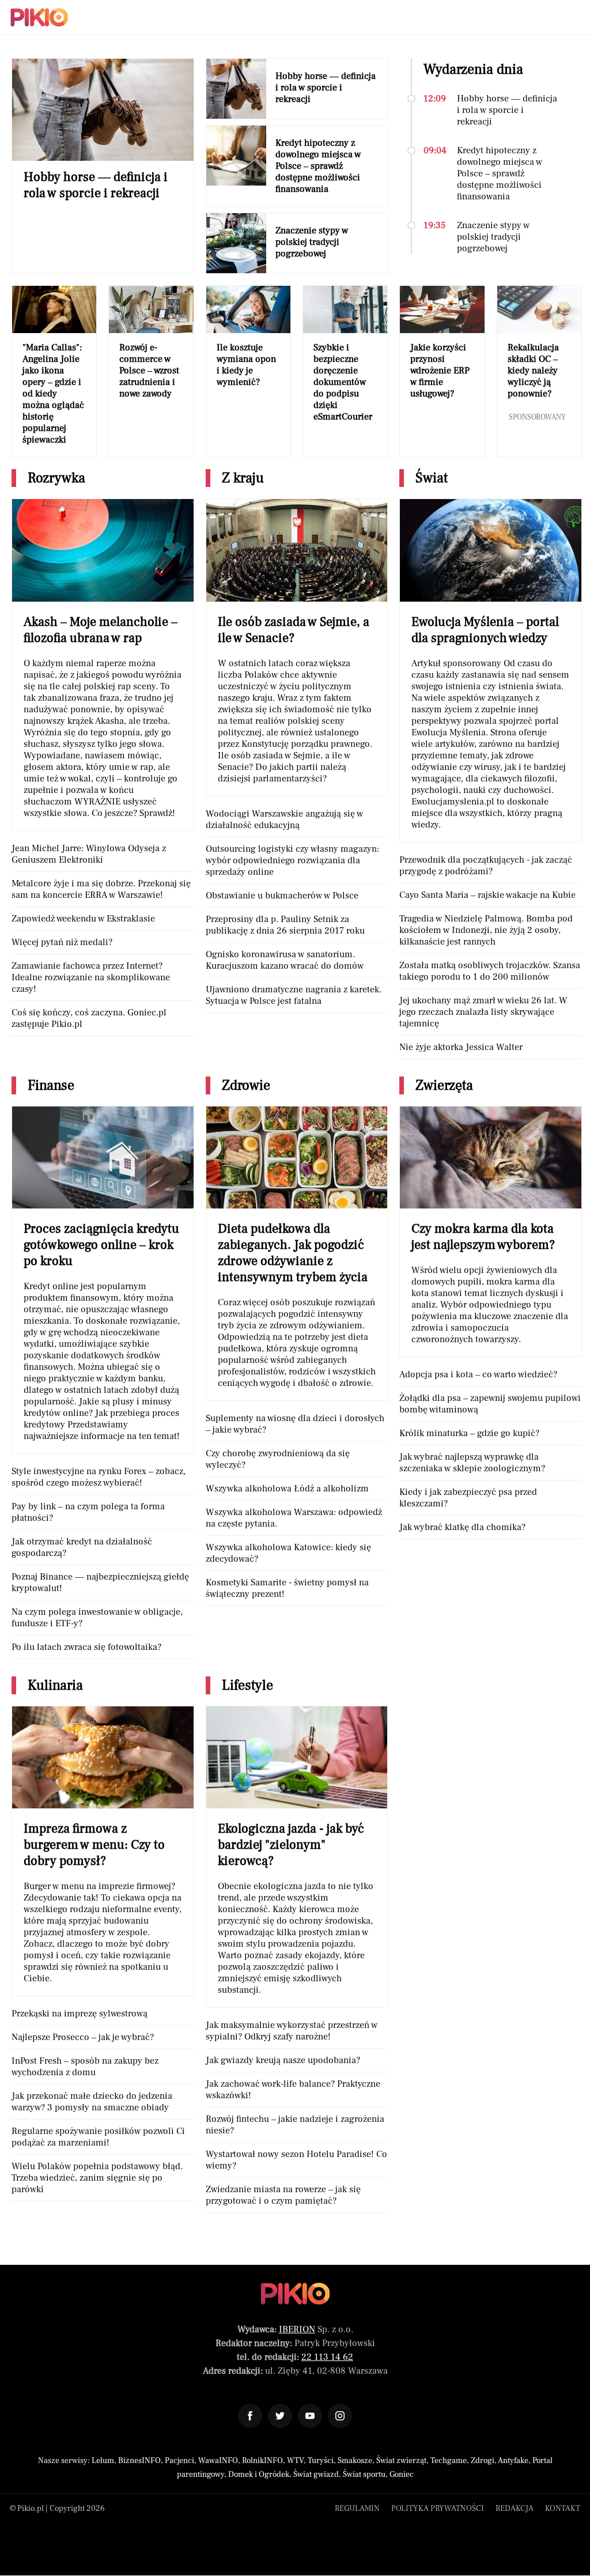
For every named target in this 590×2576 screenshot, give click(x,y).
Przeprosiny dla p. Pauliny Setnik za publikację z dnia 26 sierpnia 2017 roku (285, 925)
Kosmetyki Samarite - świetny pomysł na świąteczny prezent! (287, 1588)
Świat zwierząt (401, 2461)
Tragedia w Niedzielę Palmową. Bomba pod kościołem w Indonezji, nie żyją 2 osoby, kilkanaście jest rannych (486, 930)
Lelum (103, 2461)
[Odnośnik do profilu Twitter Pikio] (280, 2416)
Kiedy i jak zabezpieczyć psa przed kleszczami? (468, 1498)
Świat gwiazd (316, 2475)
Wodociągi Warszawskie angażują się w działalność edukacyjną (284, 819)
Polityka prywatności (438, 2509)
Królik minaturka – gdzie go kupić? (469, 1433)
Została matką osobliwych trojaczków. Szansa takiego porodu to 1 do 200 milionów (490, 971)
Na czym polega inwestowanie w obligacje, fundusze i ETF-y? (97, 1618)
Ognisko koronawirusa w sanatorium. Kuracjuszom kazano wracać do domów (285, 960)
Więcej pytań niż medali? (62, 942)
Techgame (449, 2461)
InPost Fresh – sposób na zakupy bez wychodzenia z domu (85, 2067)
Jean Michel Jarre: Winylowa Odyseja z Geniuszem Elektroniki (89, 854)
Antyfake (513, 2461)
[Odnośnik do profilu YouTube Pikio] (310, 2416)
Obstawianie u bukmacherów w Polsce (282, 896)
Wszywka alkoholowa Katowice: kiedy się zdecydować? (288, 1553)
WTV (295, 2461)
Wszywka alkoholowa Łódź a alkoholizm (287, 1489)
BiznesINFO (139, 2461)
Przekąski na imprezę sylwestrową (80, 2014)
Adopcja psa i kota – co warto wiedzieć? (478, 1374)
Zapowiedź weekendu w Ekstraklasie (83, 919)
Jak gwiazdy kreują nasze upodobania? (283, 2060)
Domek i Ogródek (259, 2475)
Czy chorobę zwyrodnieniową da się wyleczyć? (278, 1459)
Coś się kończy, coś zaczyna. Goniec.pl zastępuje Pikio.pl (89, 1018)
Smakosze (355, 2461)
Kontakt (563, 2509)
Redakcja (515, 2509)
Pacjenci (179, 2461)
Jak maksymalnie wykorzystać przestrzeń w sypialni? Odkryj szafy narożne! (292, 2031)
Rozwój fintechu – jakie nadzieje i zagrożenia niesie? (295, 2125)
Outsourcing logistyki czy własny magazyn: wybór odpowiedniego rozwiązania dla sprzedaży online (292, 860)
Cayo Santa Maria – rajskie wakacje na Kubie (487, 895)
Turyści (321, 2461)
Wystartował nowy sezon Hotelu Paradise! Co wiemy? (296, 2160)
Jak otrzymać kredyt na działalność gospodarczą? (82, 1547)
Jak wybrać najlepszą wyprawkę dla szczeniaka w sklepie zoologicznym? (472, 1463)
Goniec (402, 2475)
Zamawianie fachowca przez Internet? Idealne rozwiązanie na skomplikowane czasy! (91, 977)
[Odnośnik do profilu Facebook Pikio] (250, 2416)
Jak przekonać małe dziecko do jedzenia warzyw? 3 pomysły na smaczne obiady (92, 2102)
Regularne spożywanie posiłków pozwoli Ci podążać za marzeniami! (98, 2137)
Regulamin (357, 2509)
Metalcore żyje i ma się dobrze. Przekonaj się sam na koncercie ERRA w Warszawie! (101, 889)
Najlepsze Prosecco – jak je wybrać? (83, 2037)
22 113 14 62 (327, 2357)
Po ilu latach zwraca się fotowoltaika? (86, 1647)
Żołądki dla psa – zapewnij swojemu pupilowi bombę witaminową (490, 1404)
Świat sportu (364, 2475)
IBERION (297, 2329)
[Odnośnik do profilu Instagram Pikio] (340, 2416)
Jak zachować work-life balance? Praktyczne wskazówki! (293, 2090)
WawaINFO (218, 2461)
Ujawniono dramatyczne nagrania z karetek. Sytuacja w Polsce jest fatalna (294, 995)
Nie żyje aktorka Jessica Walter (461, 1047)
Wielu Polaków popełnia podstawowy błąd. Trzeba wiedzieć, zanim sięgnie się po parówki (97, 2178)
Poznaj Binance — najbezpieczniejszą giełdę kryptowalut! (100, 1582)
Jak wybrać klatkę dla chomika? (462, 1527)
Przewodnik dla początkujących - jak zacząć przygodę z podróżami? (486, 866)
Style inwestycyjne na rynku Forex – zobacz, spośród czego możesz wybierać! (99, 1477)
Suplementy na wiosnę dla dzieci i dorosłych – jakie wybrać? (295, 1424)
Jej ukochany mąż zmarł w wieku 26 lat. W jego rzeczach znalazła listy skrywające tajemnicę (483, 1012)
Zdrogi (483, 2461)
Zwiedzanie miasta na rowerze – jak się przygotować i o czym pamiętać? (283, 2195)
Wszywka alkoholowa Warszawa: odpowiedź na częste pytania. (294, 1518)
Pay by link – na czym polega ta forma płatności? (88, 1512)
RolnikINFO (262, 2461)
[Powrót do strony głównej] (295, 2294)
